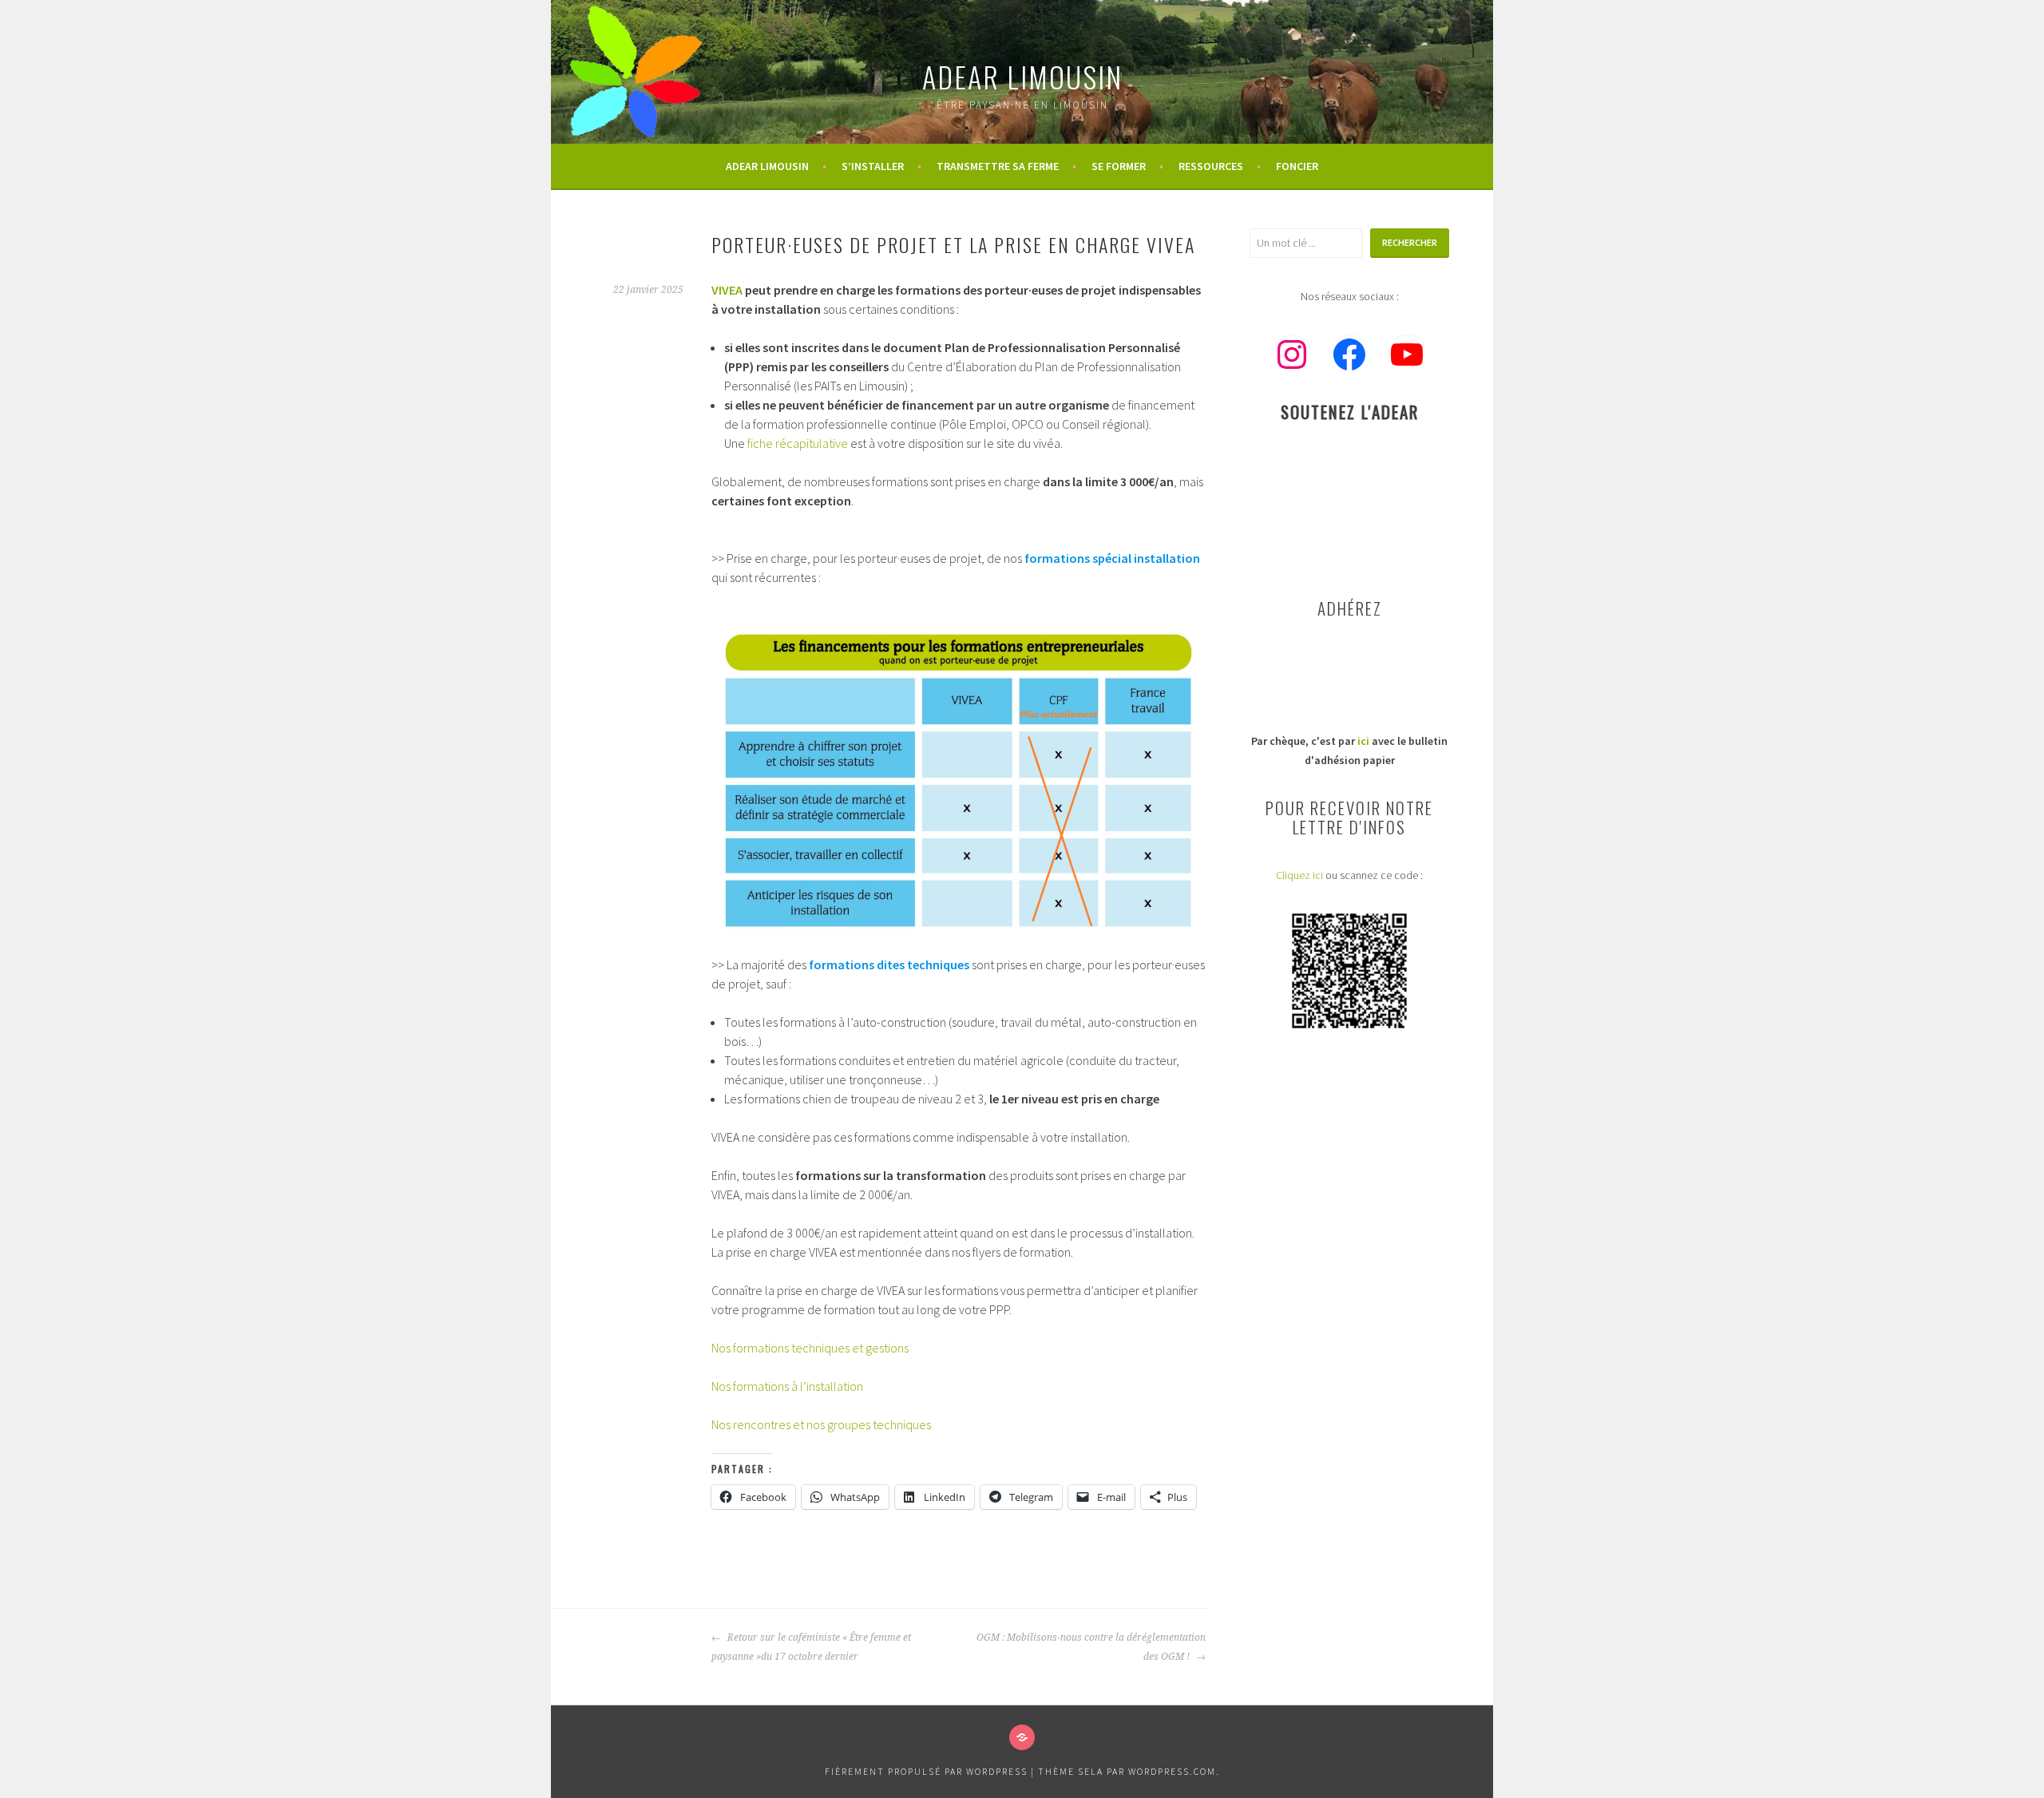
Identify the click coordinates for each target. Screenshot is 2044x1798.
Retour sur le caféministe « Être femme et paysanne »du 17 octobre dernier (811, 1647)
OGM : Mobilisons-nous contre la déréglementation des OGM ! (1091, 1647)
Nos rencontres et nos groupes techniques (821, 1424)
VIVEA (727, 290)
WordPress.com (1172, 1771)
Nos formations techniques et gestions (810, 1348)
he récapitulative (804, 443)
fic (753, 443)
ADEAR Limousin (1022, 76)
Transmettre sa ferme (998, 166)
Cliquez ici (1299, 875)
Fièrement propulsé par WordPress (926, 1771)
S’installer (873, 166)
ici (1363, 741)
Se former (1119, 166)
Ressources (1211, 166)
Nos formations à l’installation (787, 1386)
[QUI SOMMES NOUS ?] (1022, 1737)
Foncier (1297, 166)
